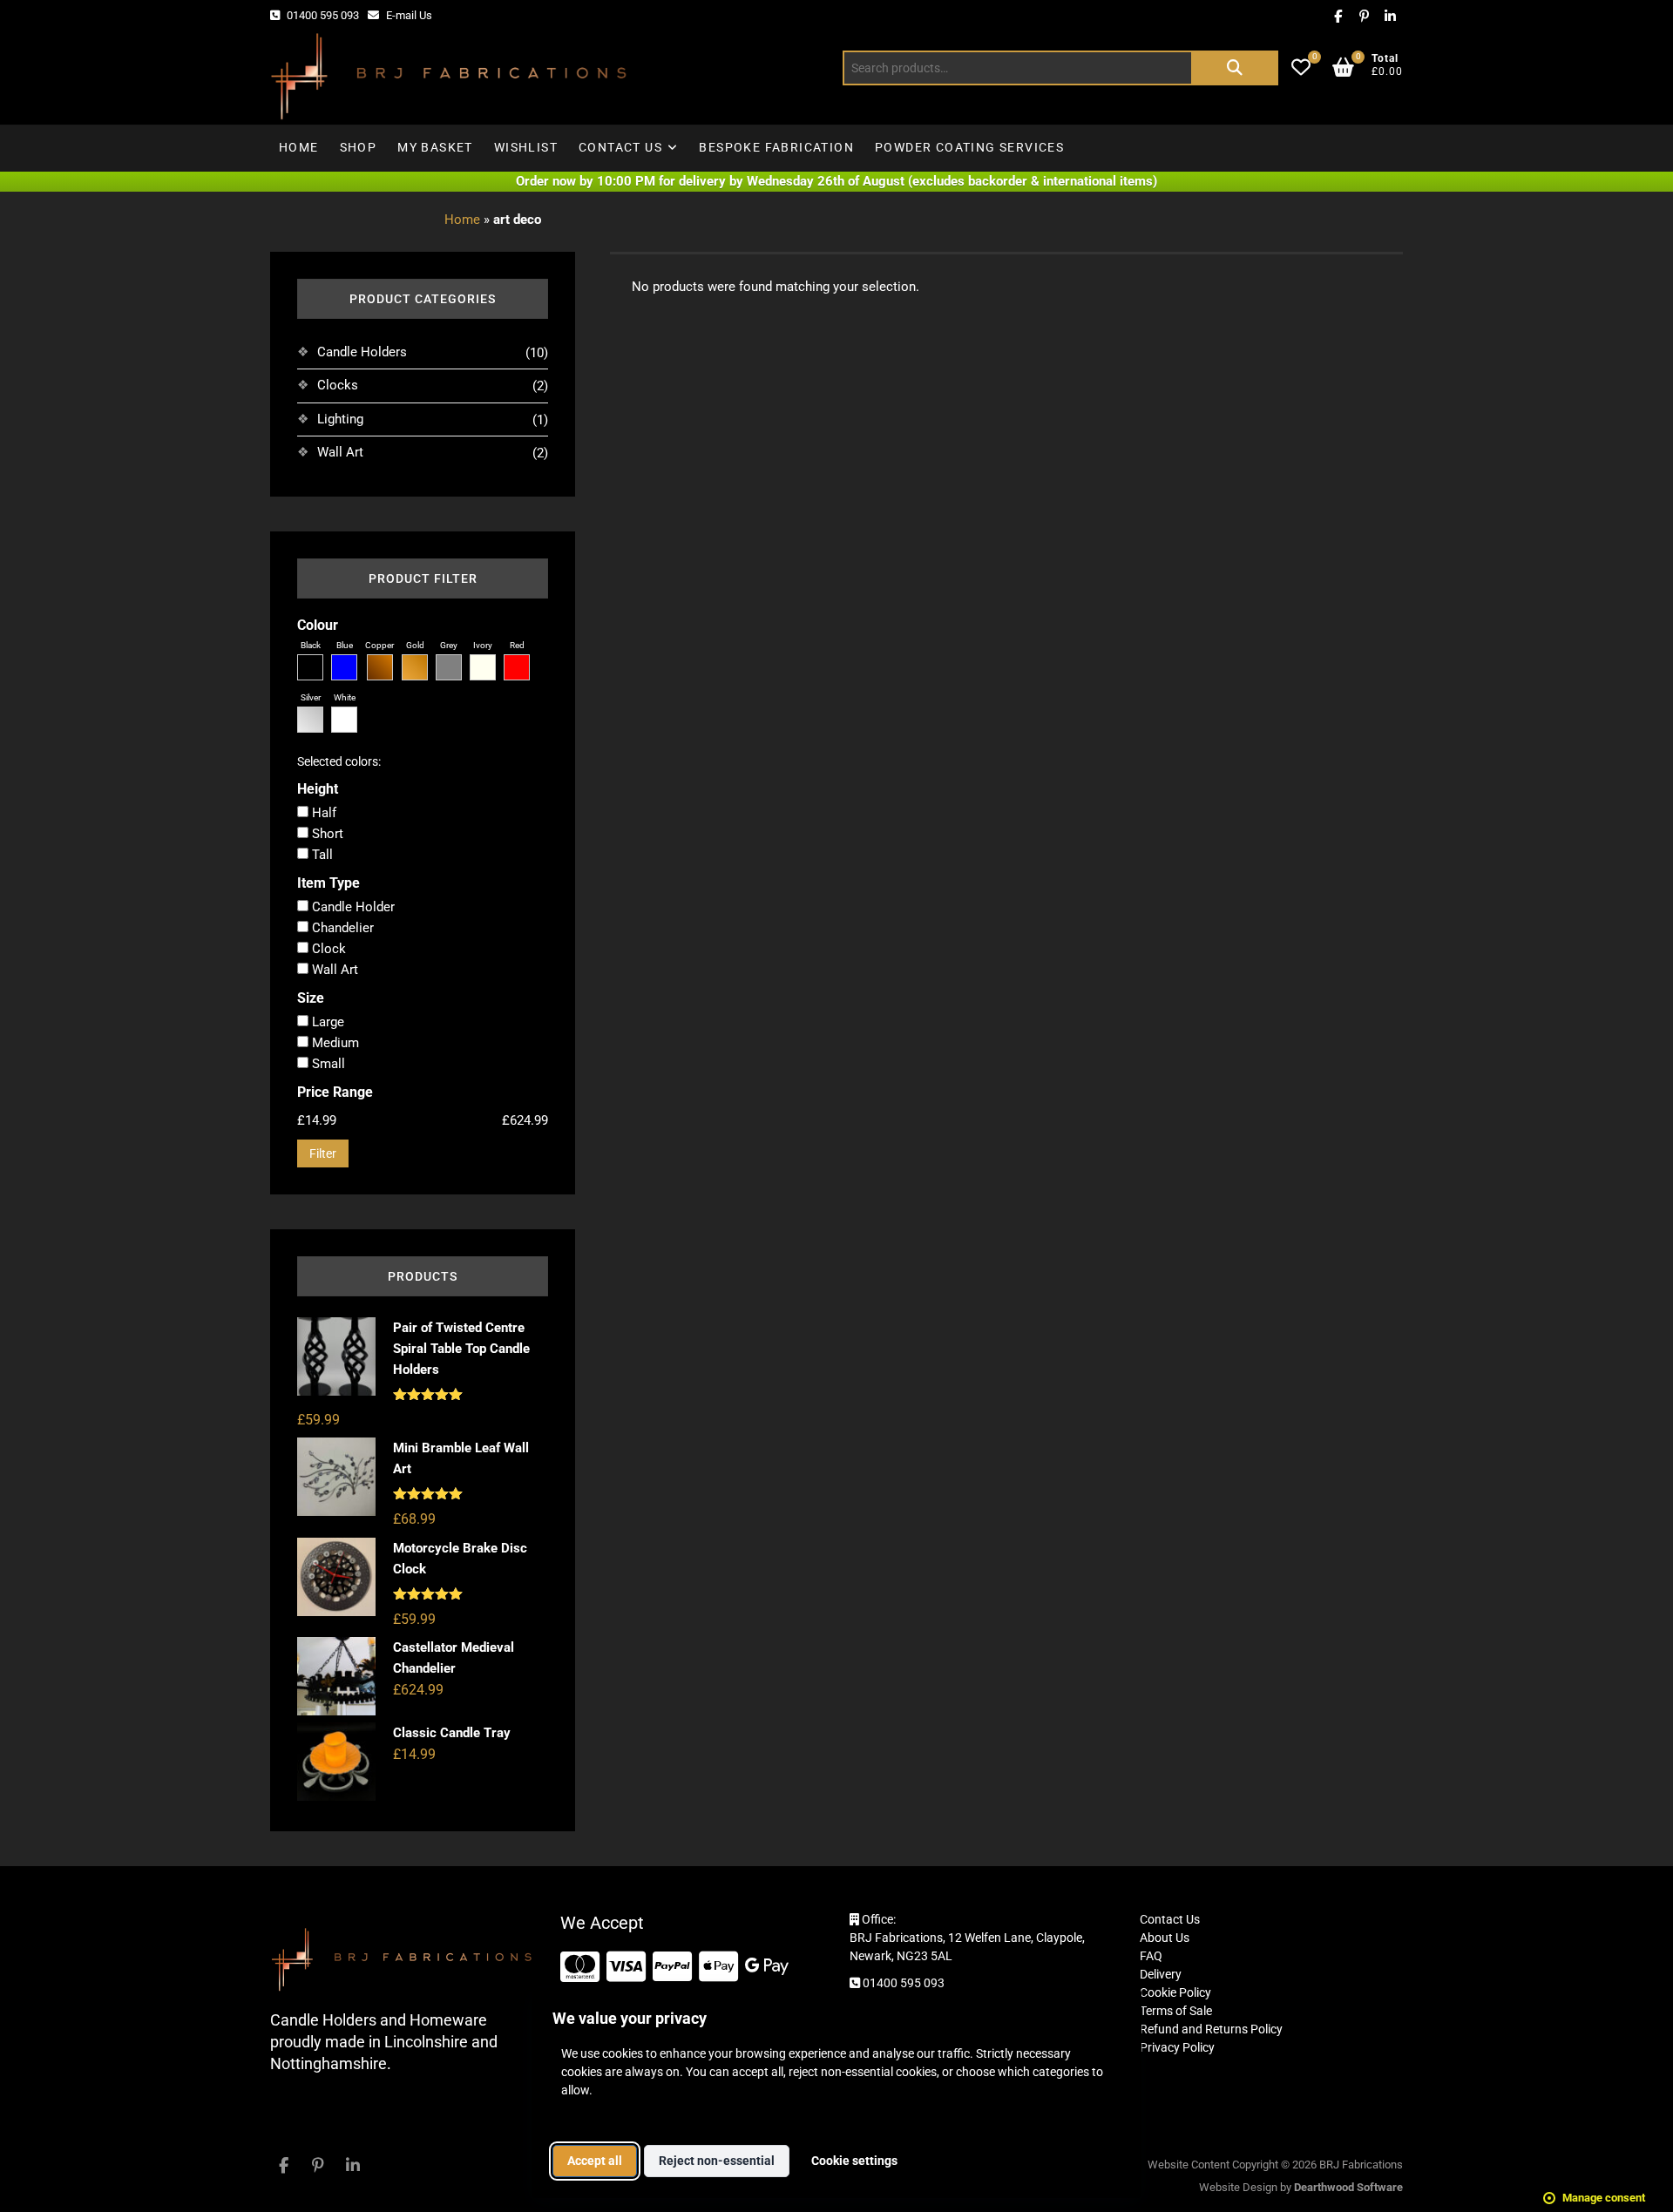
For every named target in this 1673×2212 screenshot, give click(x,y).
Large (326, 1022)
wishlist (526, 147)
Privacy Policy (1177, 2047)
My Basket (435, 147)
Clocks (338, 385)
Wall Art (340, 452)
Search (1235, 68)
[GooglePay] (767, 1968)
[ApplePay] (718, 1968)
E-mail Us (408, 15)
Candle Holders (362, 352)
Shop (359, 147)
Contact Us (620, 147)
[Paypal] (672, 1968)
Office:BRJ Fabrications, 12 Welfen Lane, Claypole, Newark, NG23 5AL (967, 1938)
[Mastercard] (580, 1968)
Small (327, 1064)
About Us (1165, 1938)
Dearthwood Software (1348, 2187)
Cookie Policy (1175, 1992)
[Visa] (626, 1968)
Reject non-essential (717, 2161)
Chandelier (341, 928)
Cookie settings (854, 2161)
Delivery (1161, 1974)
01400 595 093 (322, 15)
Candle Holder (352, 907)
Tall (321, 855)
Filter (323, 1153)
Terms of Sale (1176, 2011)
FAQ (1151, 1956)
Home (299, 147)
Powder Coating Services (969, 147)
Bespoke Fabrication (776, 147)
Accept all (595, 2161)
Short (326, 834)
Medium (334, 1043)
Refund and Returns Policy (1211, 2029)
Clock (327, 949)
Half (322, 813)
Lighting (340, 419)
